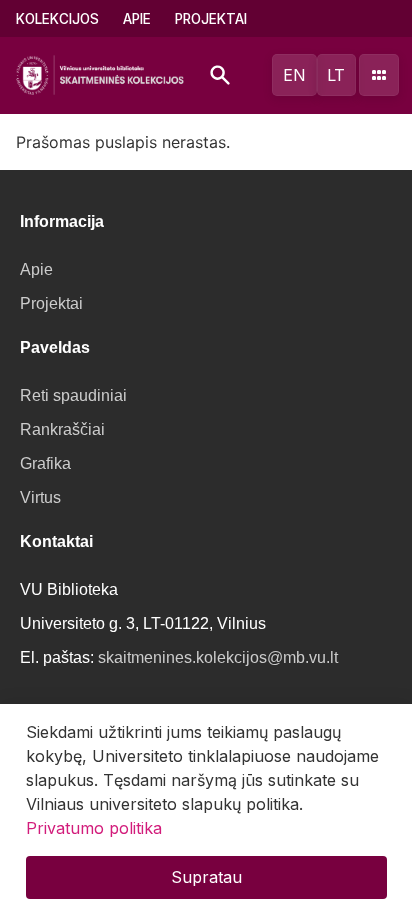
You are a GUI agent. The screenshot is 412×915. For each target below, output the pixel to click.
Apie (137, 19)
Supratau (206, 877)
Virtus (40, 497)
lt (336, 75)
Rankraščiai (62, 429)
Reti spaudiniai (73, 395)
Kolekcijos (57, 19)
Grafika (45, 463)
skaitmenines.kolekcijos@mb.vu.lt (218, 657)
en (294, 75)
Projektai (211, 19)
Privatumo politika (94, 828)
